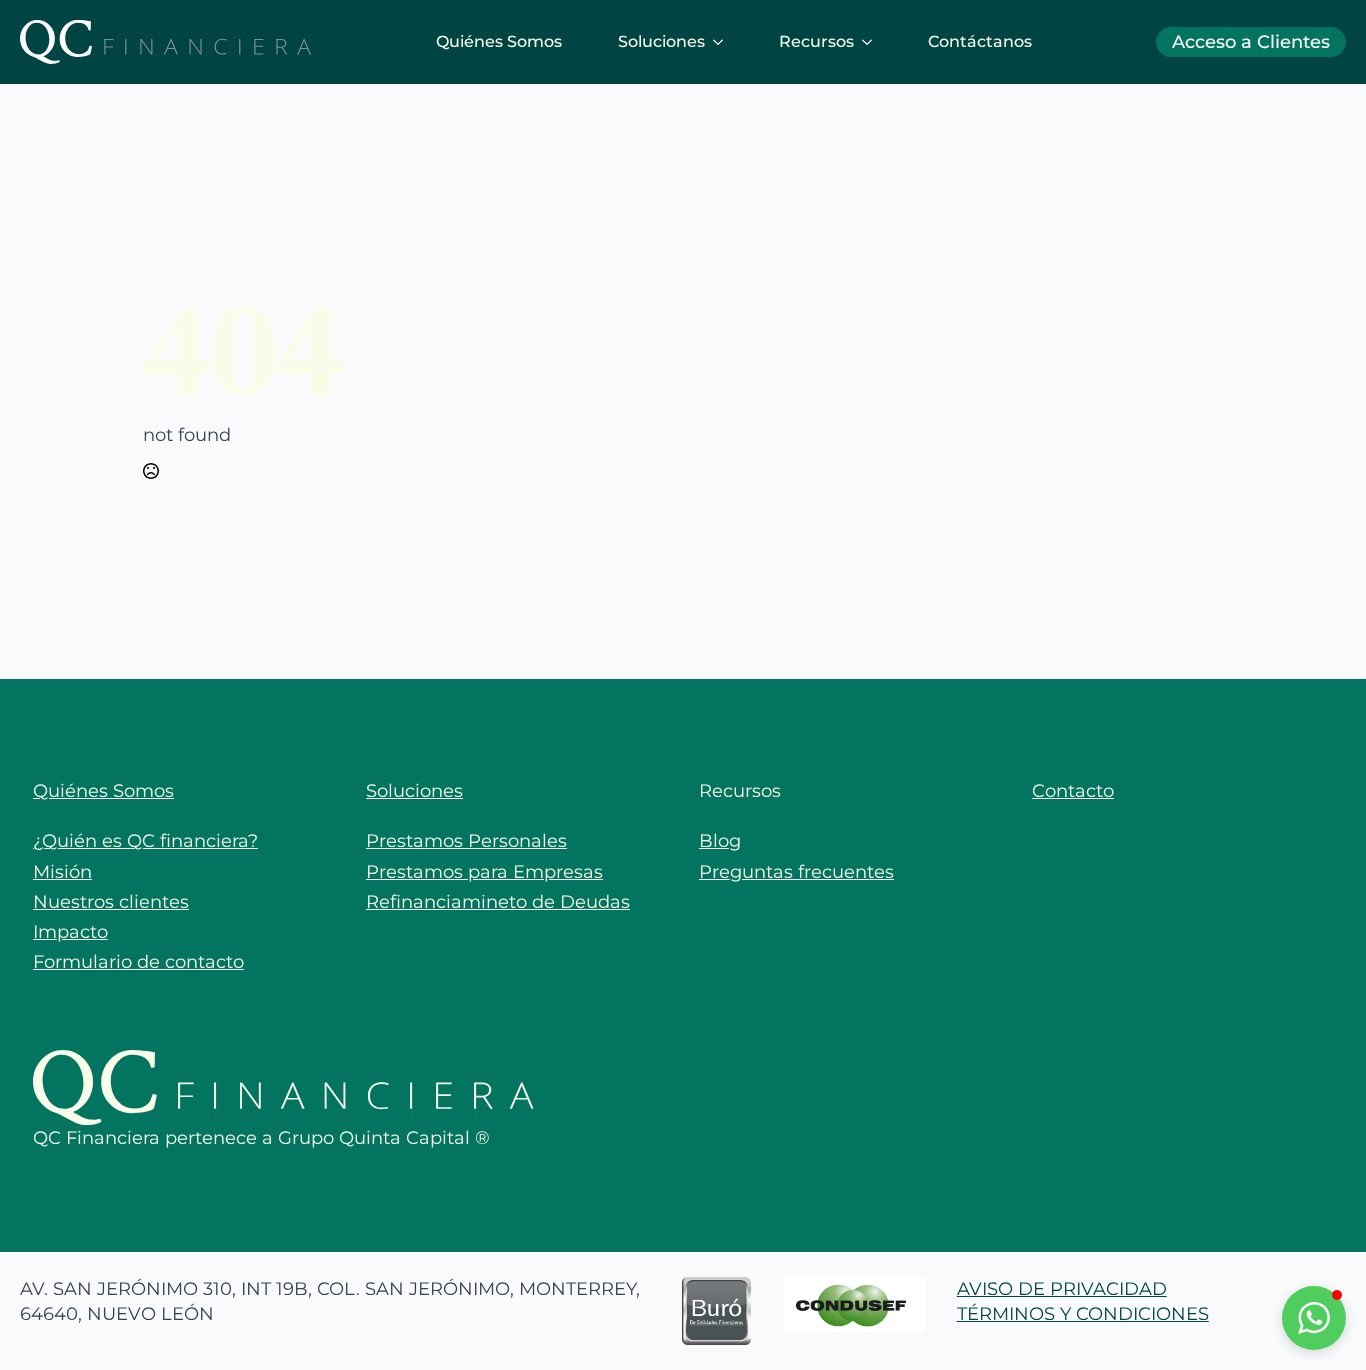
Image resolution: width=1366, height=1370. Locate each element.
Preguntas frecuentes (796, 872)
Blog (720, 841)
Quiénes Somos (499, 41)
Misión (62, 872)
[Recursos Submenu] (871, 42)
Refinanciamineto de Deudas (498, 902)
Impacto (70, 932)
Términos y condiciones (1083, 1314)
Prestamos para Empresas (484, 872)
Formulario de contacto (138, 962)
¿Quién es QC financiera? (145, 841)
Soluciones (661, 41)
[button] (1314, 1318)
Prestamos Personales (466, 841)
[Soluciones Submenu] (722, 42)
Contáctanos (980, 41)
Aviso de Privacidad (1062, 1289)
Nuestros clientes (111, 902)
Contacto (1073, 791)
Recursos (816, 41)
